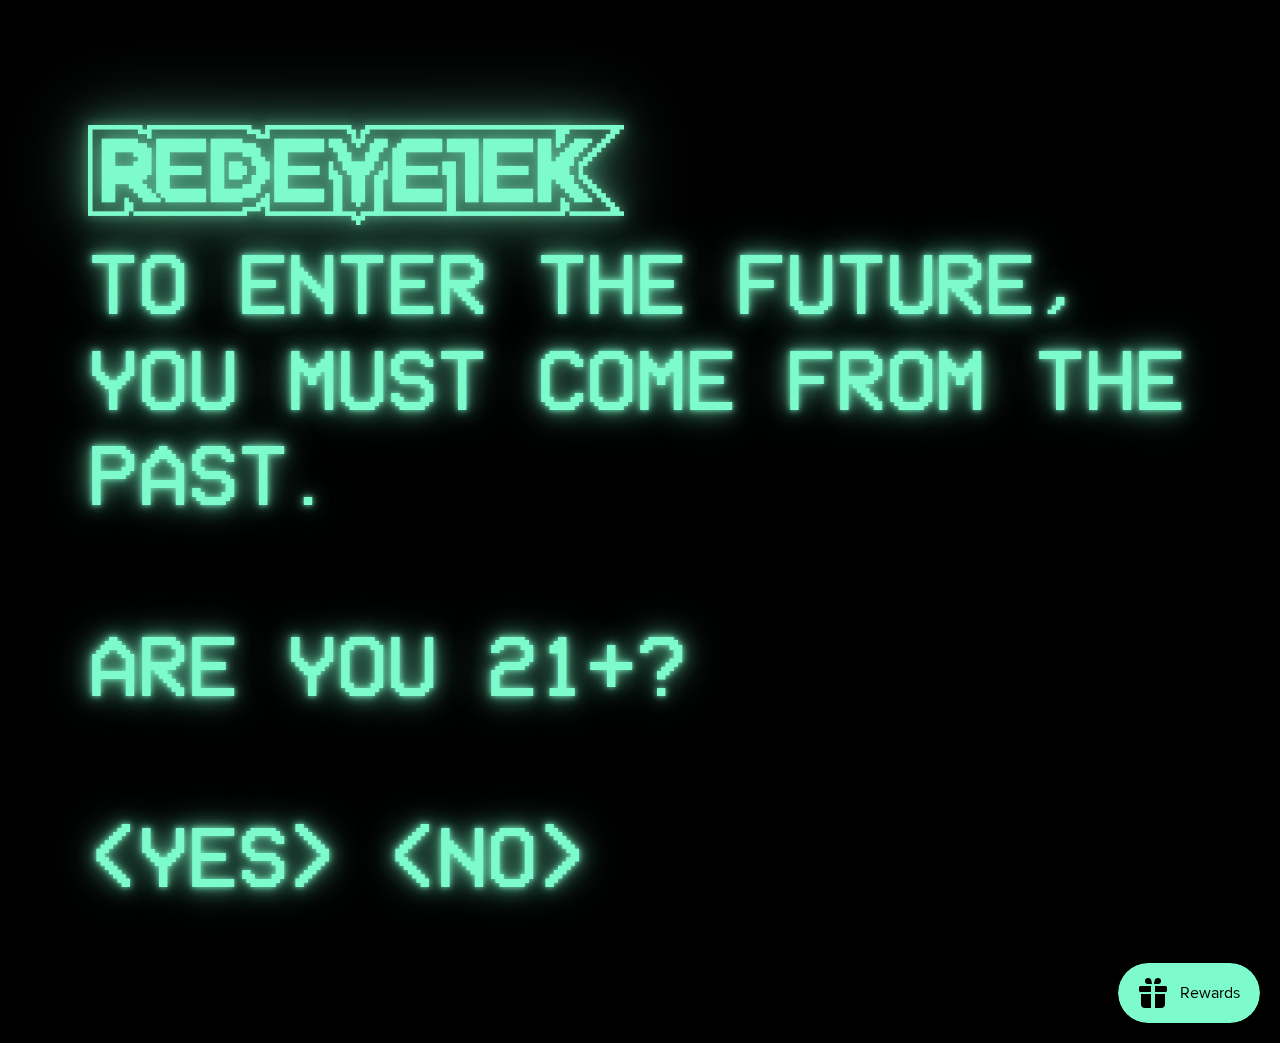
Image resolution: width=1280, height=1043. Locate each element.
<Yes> (212, 857)
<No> (486, 857)
